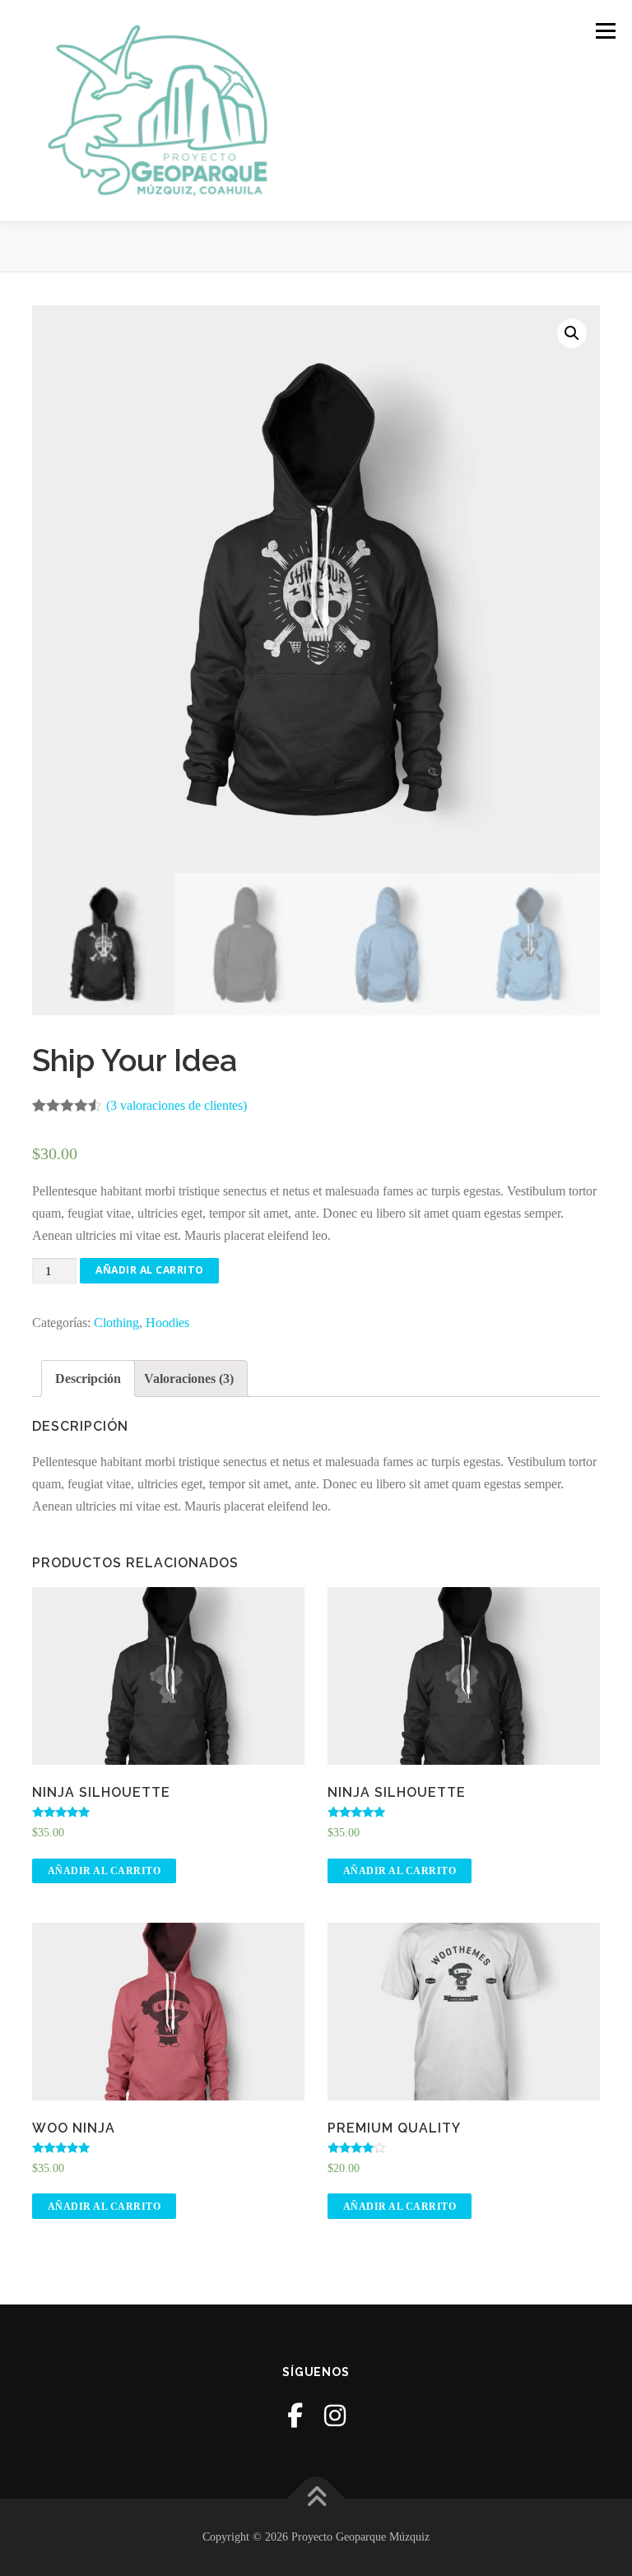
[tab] (88, 1379)
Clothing (116, 1323)
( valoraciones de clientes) (177, 1105)
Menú (605, 31)
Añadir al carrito (150, 1270)
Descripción (88, 1379)
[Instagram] (335, 2416)
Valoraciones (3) (189, 1379)
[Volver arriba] (316, 2499)
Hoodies (167, 1323)
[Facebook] (295, 2416)
